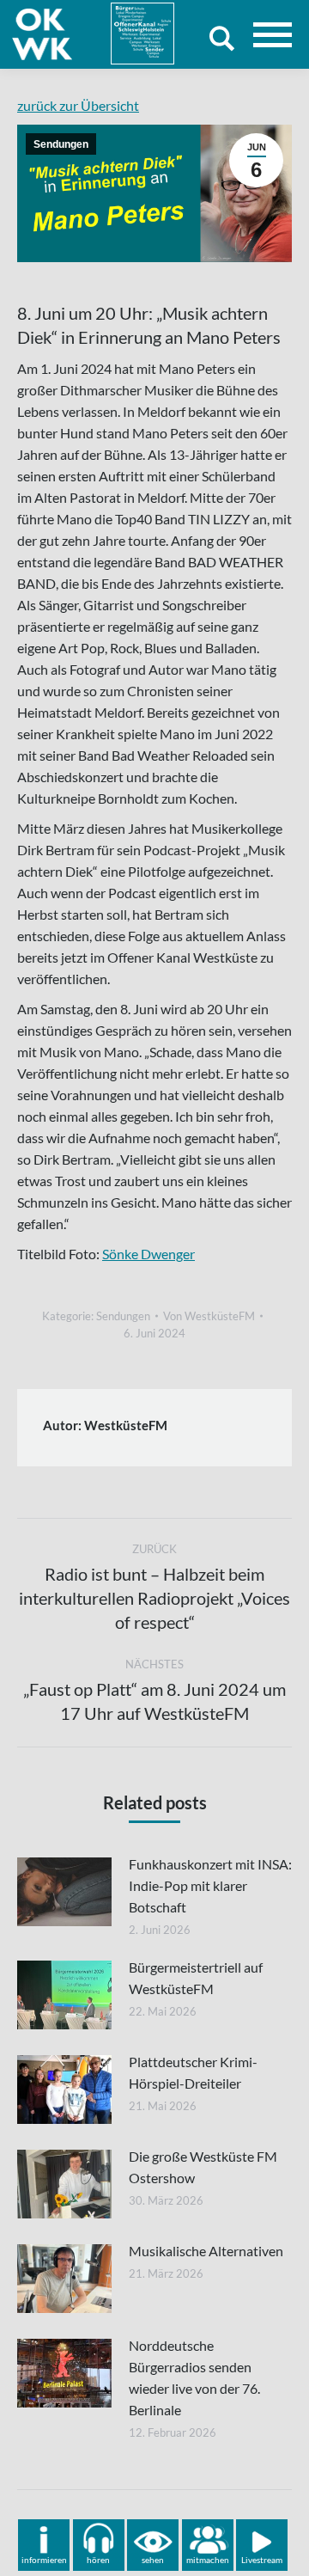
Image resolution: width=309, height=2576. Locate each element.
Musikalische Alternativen (206, 2251)
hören (98, 2560)
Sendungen (61, 144)
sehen (153, 2560)
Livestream (262, 2560)
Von (209, 1316)
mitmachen (208, 2560)
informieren (44, 2560)
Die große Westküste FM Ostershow (203, 2167)
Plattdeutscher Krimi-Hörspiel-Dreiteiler (193, 2072)
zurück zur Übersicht (78, 105)
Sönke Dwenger (148, 1254)
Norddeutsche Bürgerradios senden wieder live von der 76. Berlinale (194, 2377)
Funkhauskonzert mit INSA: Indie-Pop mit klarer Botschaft (210, 1885)
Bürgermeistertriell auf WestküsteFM (196, 1978)
